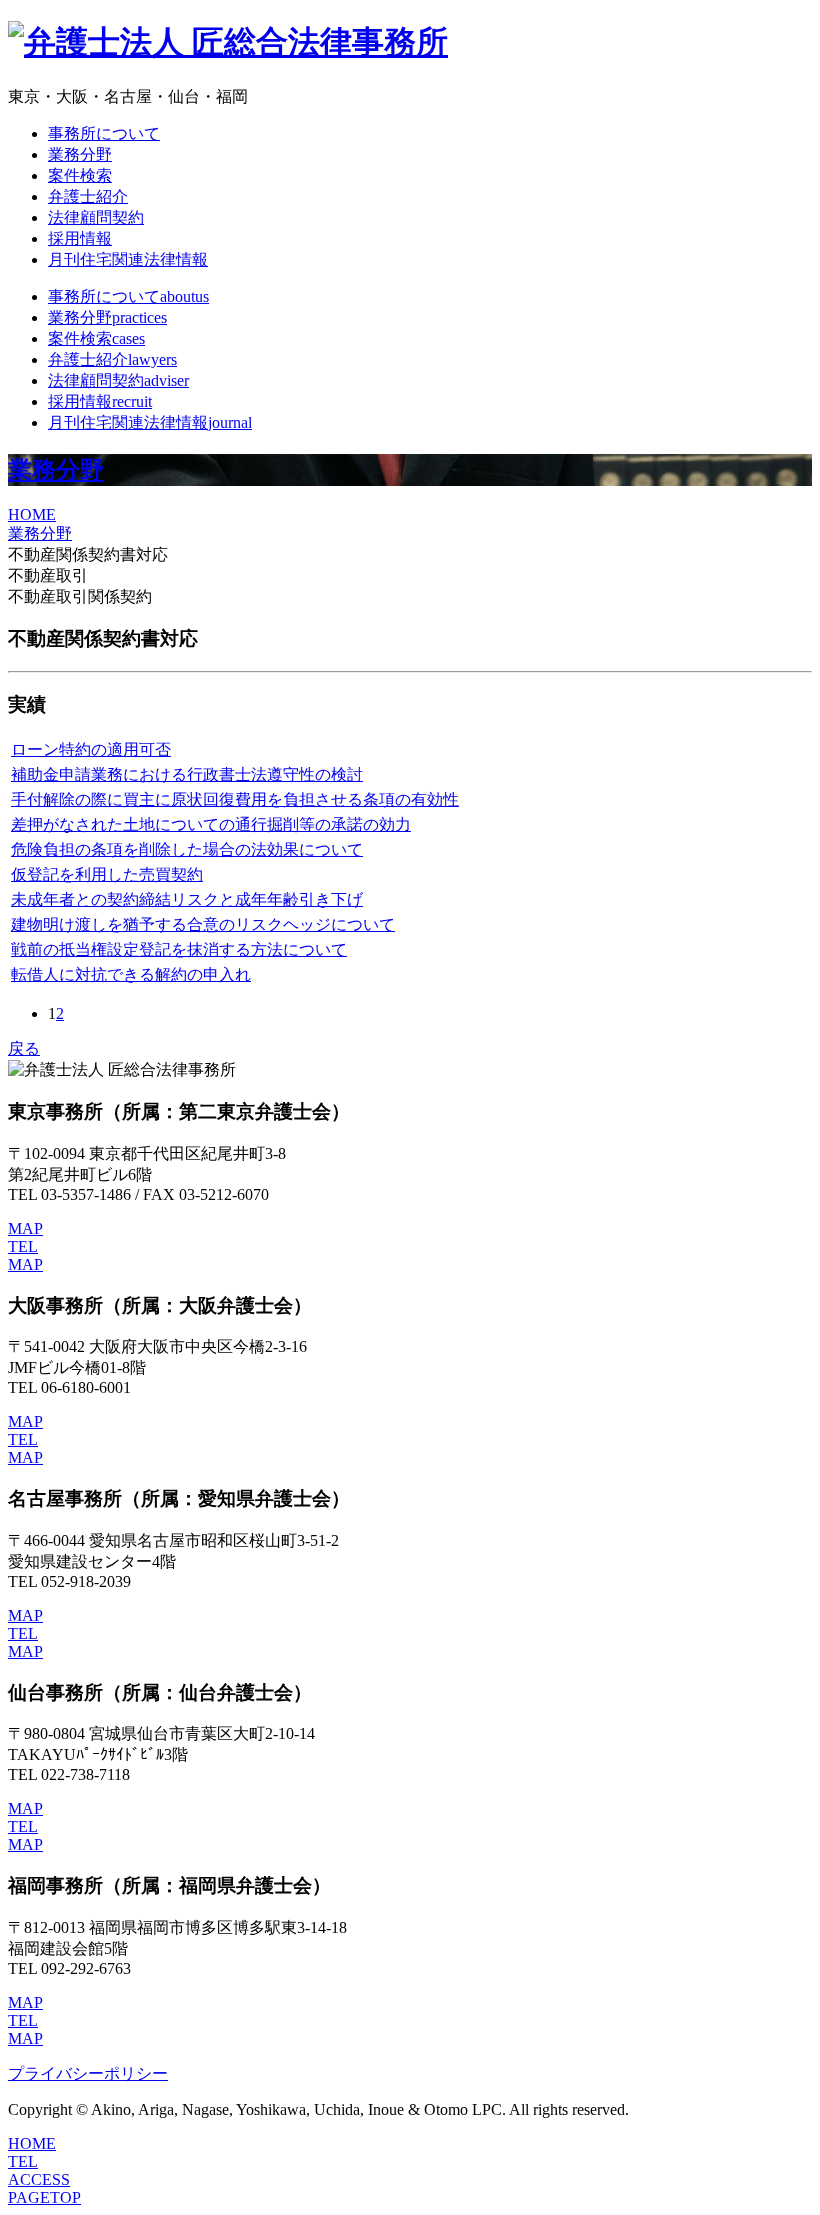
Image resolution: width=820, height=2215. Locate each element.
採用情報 (80, 238)
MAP (25, 1228)
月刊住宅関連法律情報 (128, 259)
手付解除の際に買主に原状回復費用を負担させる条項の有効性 (235, 799)
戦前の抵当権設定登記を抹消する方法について (179, 949)
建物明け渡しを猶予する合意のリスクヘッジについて (203, 924)
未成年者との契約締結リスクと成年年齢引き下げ (187, 899)
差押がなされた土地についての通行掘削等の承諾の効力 (211, 824)
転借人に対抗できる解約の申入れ (131, 974)
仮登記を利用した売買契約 (107, 874)
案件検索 (80, 175)
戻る (24, 1048)
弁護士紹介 (88, 196)
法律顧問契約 (96, 217)
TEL (23, 1246)
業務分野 (80, 154)
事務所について (104, 133)
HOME (32, 514)
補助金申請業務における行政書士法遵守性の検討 (187, 774)
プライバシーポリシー (88, 2073)
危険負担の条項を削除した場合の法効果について (187, 849)
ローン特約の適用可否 (91, 749)
